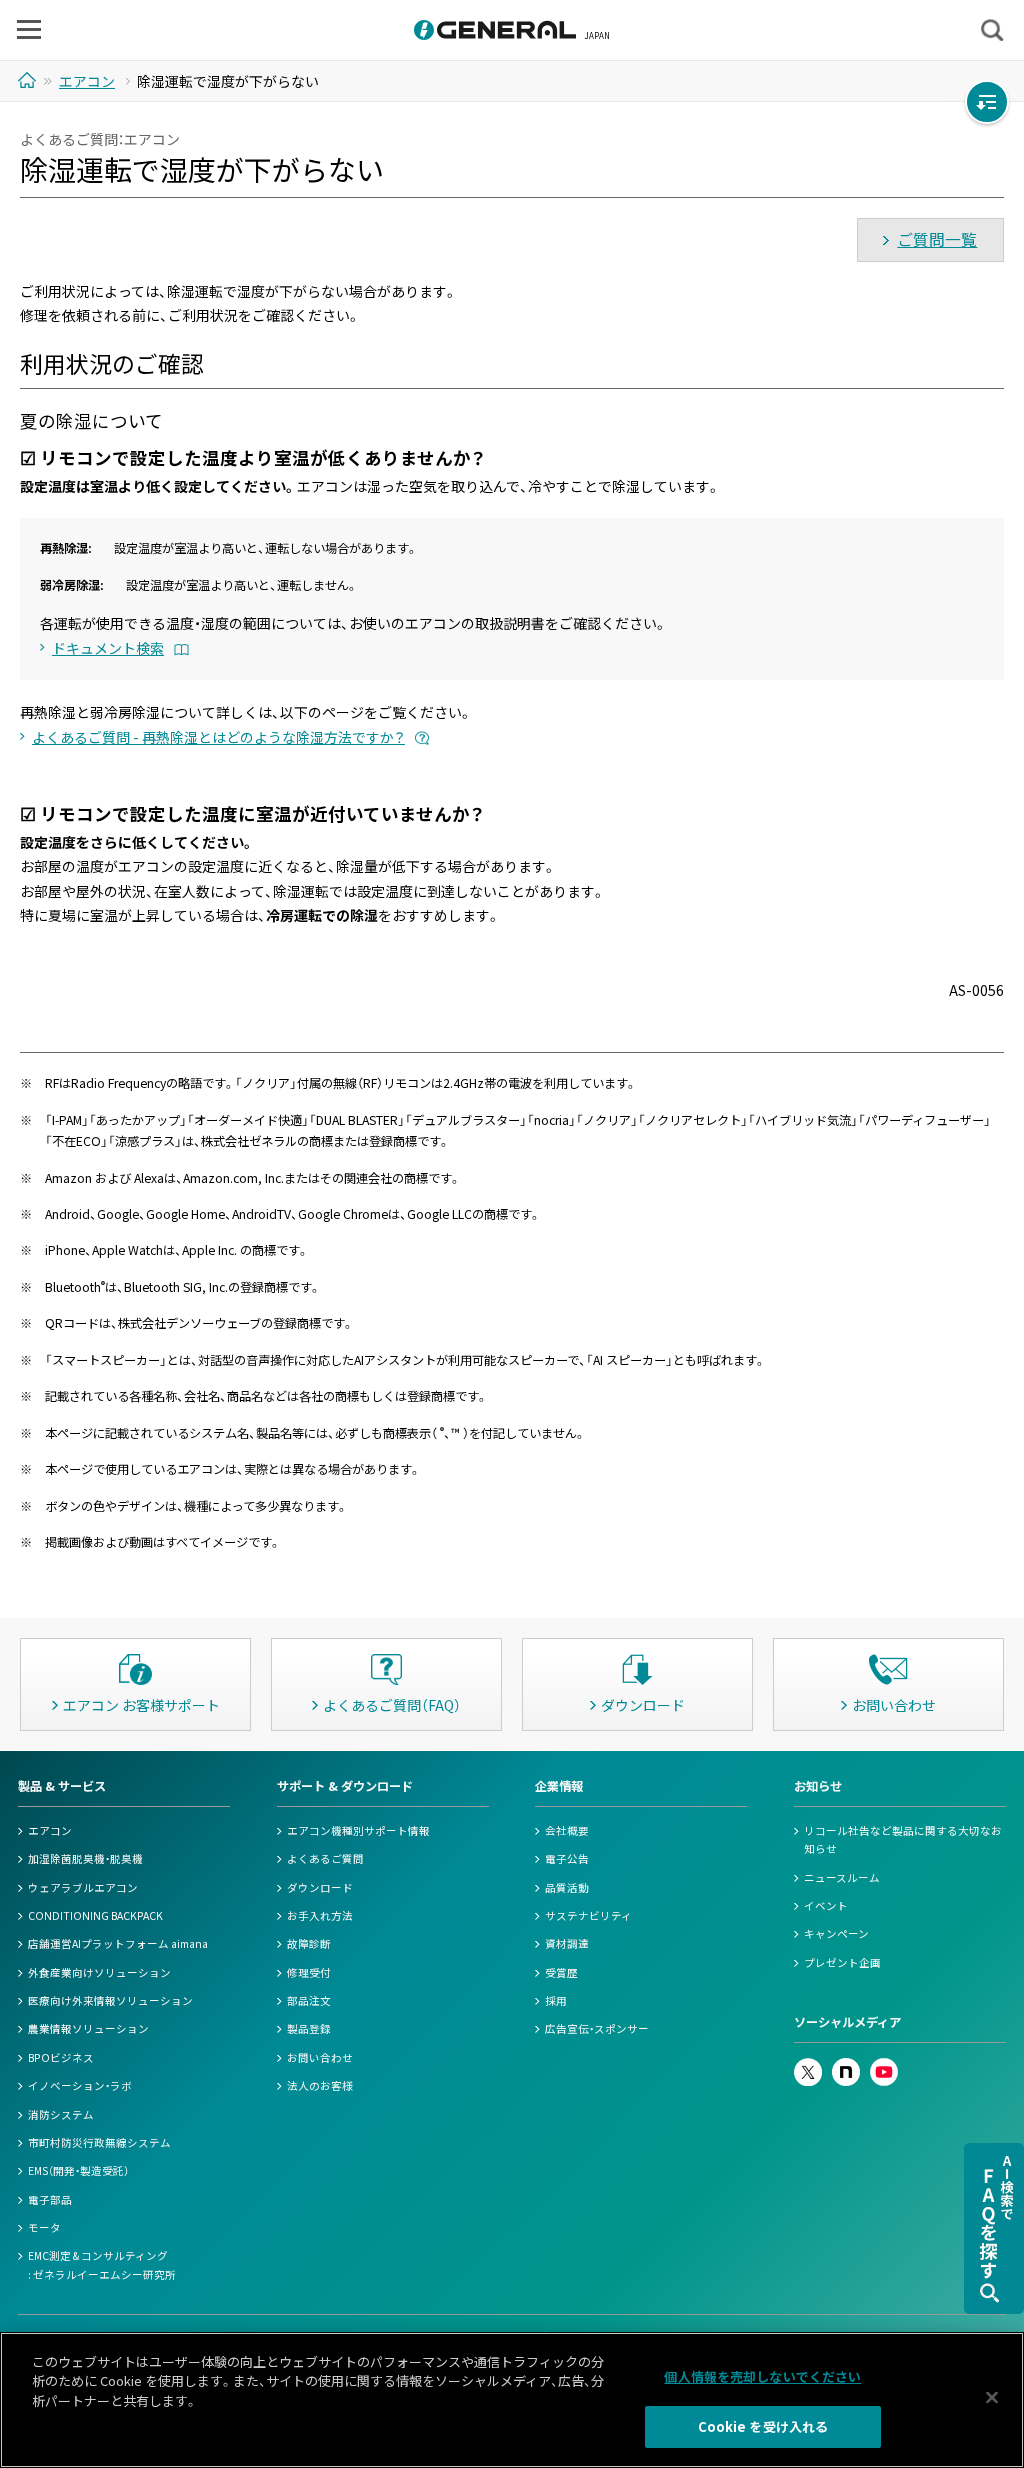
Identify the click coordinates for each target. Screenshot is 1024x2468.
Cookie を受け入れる (763, 2426)
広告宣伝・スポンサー (597, 2028)
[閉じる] (992, 2397)
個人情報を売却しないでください (762, 2376)
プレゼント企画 (842, 1962)
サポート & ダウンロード (345, 1786)
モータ (44, 2227)
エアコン (50, 1830)
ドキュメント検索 (108, 648)
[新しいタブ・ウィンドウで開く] (808, 2066)
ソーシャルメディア (847, 2022)
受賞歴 (561, 1972)
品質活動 (567, 1887)
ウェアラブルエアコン (83, 1887)
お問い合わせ (320, 2057)
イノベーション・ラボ (80, 2085)
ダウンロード (320, 1887)
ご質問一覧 (937, 239)
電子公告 (567, 1858)
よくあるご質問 (325, 1858)
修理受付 (309, 1972)
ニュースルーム (842, 1877)
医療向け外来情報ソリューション (110, 2000)
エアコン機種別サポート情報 (358, 1830)
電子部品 (50, 2199)
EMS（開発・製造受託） (78, 2170)
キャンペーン (836, 1933)
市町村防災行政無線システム (99, 2142)
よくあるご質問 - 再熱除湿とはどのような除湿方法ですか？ (218, 737)
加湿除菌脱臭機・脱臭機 (85, 1858)
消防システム (61, 2114)
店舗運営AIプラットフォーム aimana (118, 1943)
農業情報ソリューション (88, 2028)
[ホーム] (29, 80)
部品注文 (309, 2000)
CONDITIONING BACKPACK (95, 1915)
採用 (556, 2000)
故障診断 (309, 1943)
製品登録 (309, 2028)
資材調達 (567, 1943)
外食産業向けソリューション (99, 1972)
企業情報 (559, 1786)
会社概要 (567, 1830)
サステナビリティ (588, 1915)
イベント (826, 1905)
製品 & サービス (62, 1786)
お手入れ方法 (320, 1915)
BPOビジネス (61, 2057)
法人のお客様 (320, 2085)
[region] (512, 2400)
